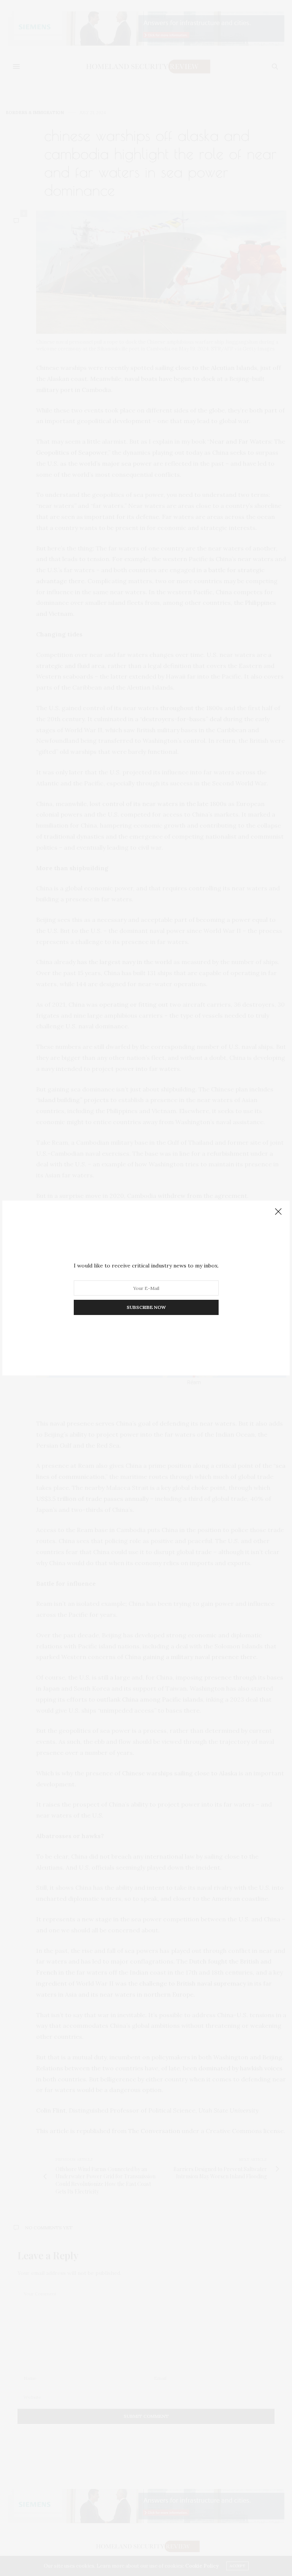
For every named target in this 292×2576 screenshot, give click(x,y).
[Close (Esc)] (278, 1212)
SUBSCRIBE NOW (146, 1307)
